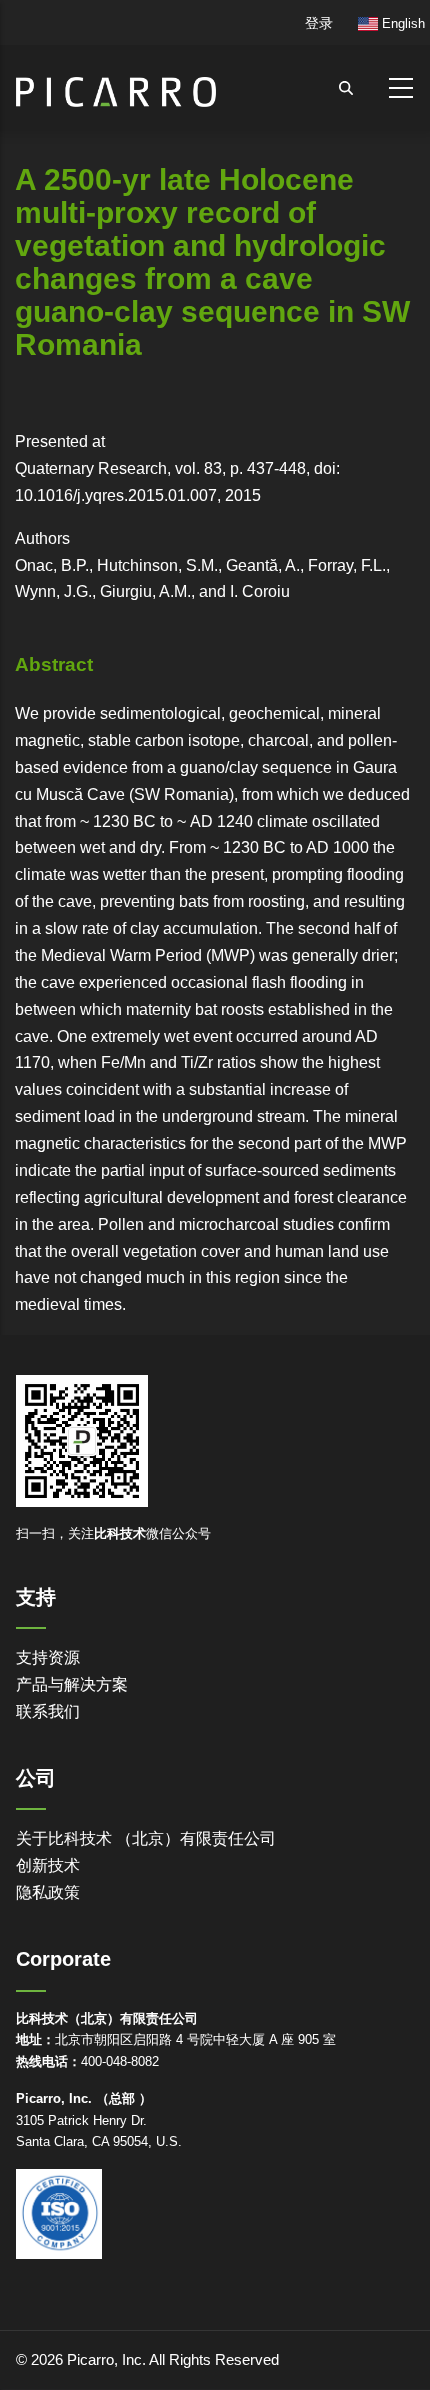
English (401, 23)
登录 (319, 23)
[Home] (116, 83)
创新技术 (48, 1865)
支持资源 (48, 1657)
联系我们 (48, 1711)
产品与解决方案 (72, 1684)
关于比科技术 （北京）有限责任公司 (146, 1838)
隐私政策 (48, 1892)
